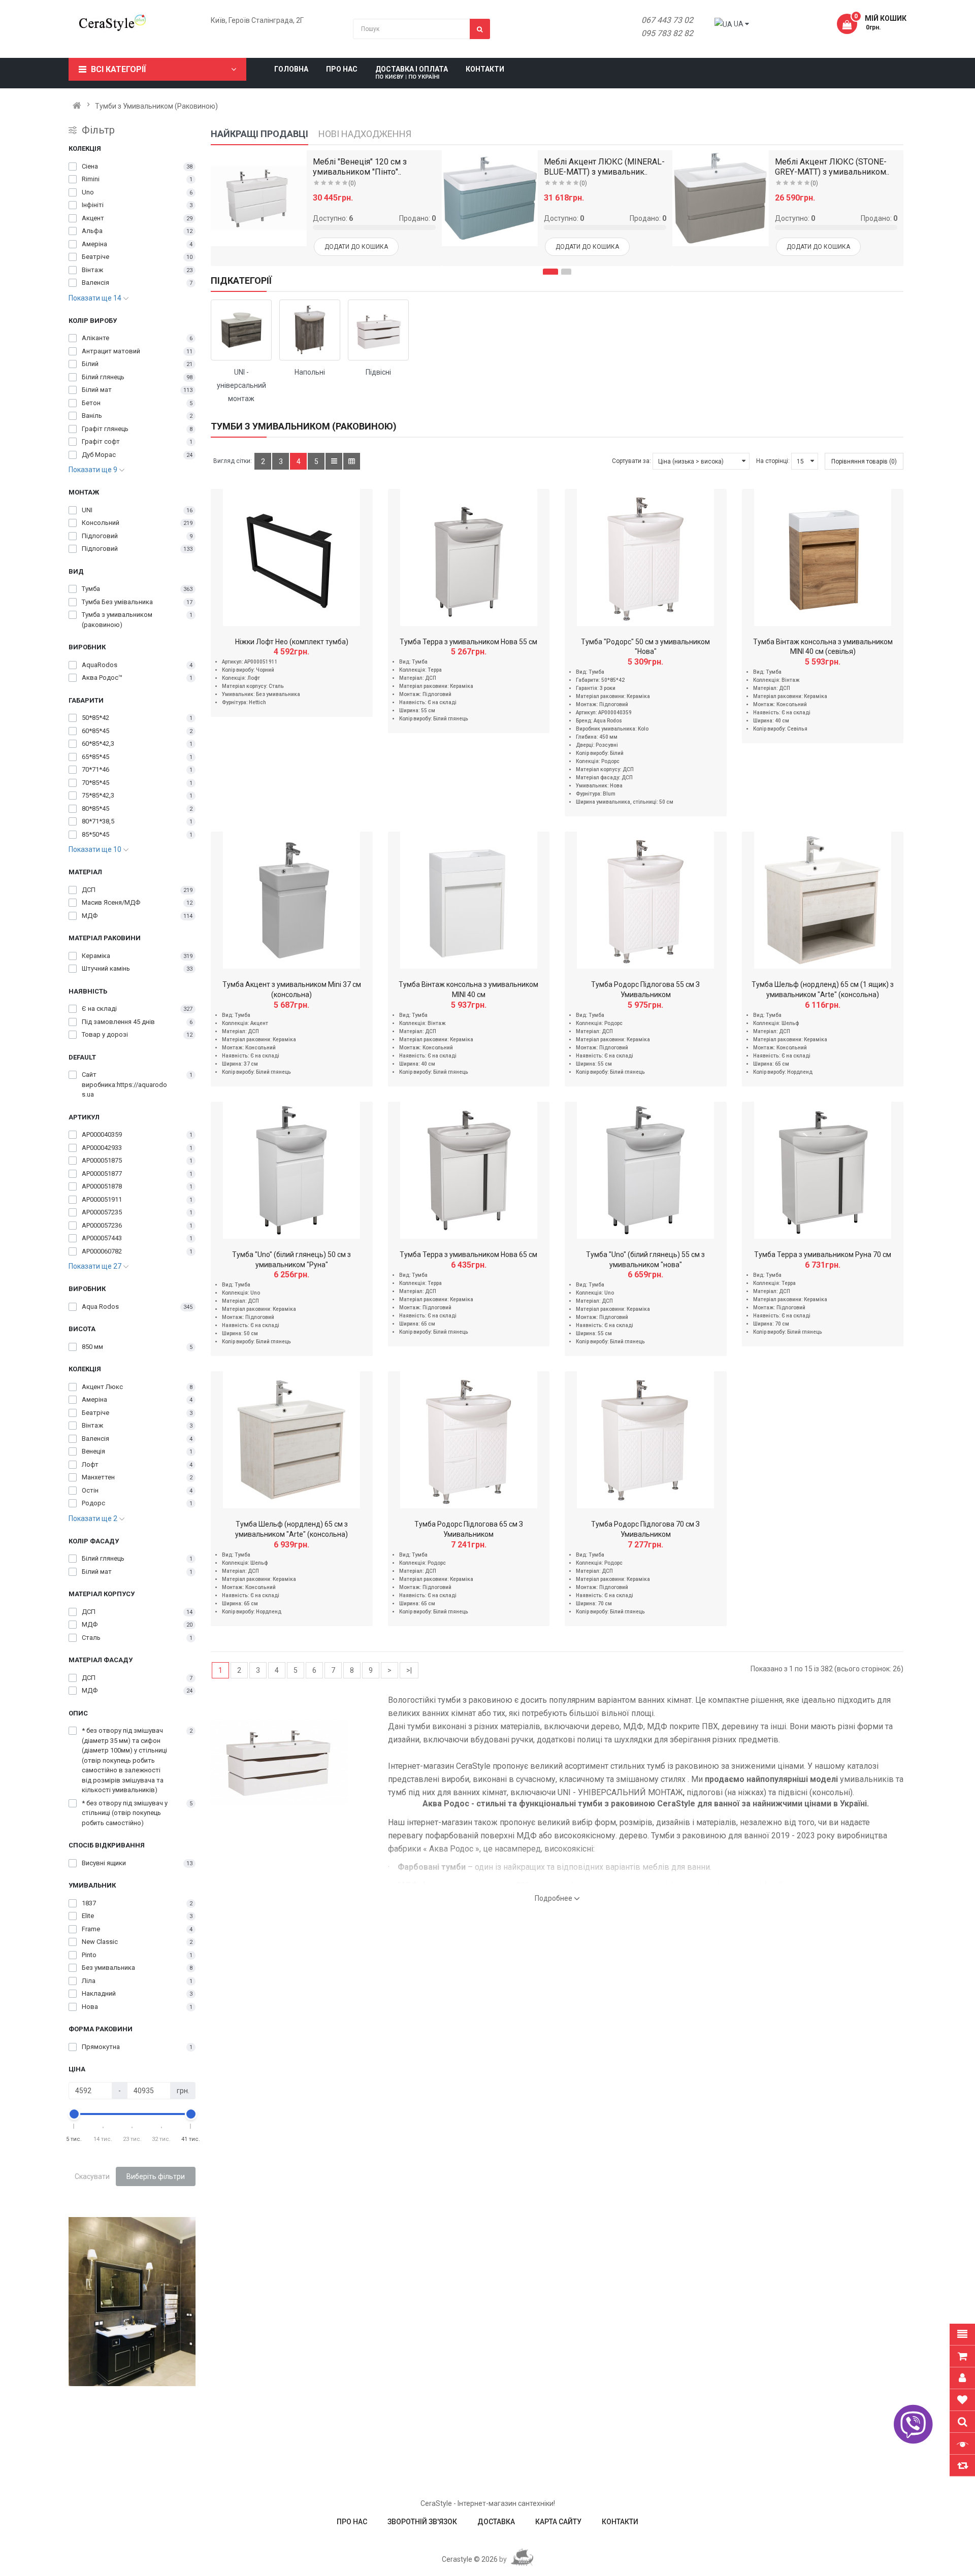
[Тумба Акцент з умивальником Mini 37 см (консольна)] (291, 900)
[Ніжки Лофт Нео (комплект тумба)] (291, 557)
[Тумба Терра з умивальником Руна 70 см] (823, 1170)
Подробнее (554, 1898)
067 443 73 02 (667, 20)
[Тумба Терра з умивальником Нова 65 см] (469, 1170)
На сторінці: (773, 461)
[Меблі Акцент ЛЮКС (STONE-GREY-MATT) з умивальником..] (720, 198)
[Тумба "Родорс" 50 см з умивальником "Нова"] (645, 557)
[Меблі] (259, 198)
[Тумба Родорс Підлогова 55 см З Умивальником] (645, 900)
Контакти (620, 2522)
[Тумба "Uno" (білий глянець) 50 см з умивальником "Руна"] (291, 1170)
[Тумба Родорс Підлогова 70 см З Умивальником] (645, 1440)
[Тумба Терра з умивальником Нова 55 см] (469, 557)
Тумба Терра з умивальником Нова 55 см (468, 642)
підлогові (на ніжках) (726, 1792)
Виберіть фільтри (156, 2176)
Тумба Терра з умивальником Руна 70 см (823, 1254)
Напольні (310, 372)
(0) (352, 183)
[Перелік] (334, 461)
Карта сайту (558, 2522)
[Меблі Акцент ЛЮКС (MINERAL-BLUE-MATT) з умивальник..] (490, 198)
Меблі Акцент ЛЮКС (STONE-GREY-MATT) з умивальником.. (832, 167)
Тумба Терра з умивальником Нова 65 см (468, 1254)
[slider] (74, 2114)
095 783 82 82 (667, 33)
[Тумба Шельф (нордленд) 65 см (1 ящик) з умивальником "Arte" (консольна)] (823, 900)
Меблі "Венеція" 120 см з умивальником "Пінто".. (360, 167)
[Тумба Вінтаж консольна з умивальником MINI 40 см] (469, 900)
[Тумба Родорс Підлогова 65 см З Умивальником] (469, 1440)
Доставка (496, 2522)
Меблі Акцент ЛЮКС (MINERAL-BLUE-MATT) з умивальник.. (604, 167)
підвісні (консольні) (815, 1792)
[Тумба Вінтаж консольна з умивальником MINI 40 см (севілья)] (823, 557)
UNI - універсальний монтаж (241, 385)
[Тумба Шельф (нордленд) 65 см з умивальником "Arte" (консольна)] (291, 1440)
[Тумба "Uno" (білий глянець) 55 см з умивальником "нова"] (645, 1170)
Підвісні (378, 372)
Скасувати (92, 2176)
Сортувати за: (631, 461)
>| (409, 1670)
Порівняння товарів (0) (864, 461)
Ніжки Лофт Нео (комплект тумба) (292, 642)
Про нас (352, 2522)
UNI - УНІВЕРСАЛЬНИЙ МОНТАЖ (620, 1792)
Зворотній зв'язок (422, 2522)
